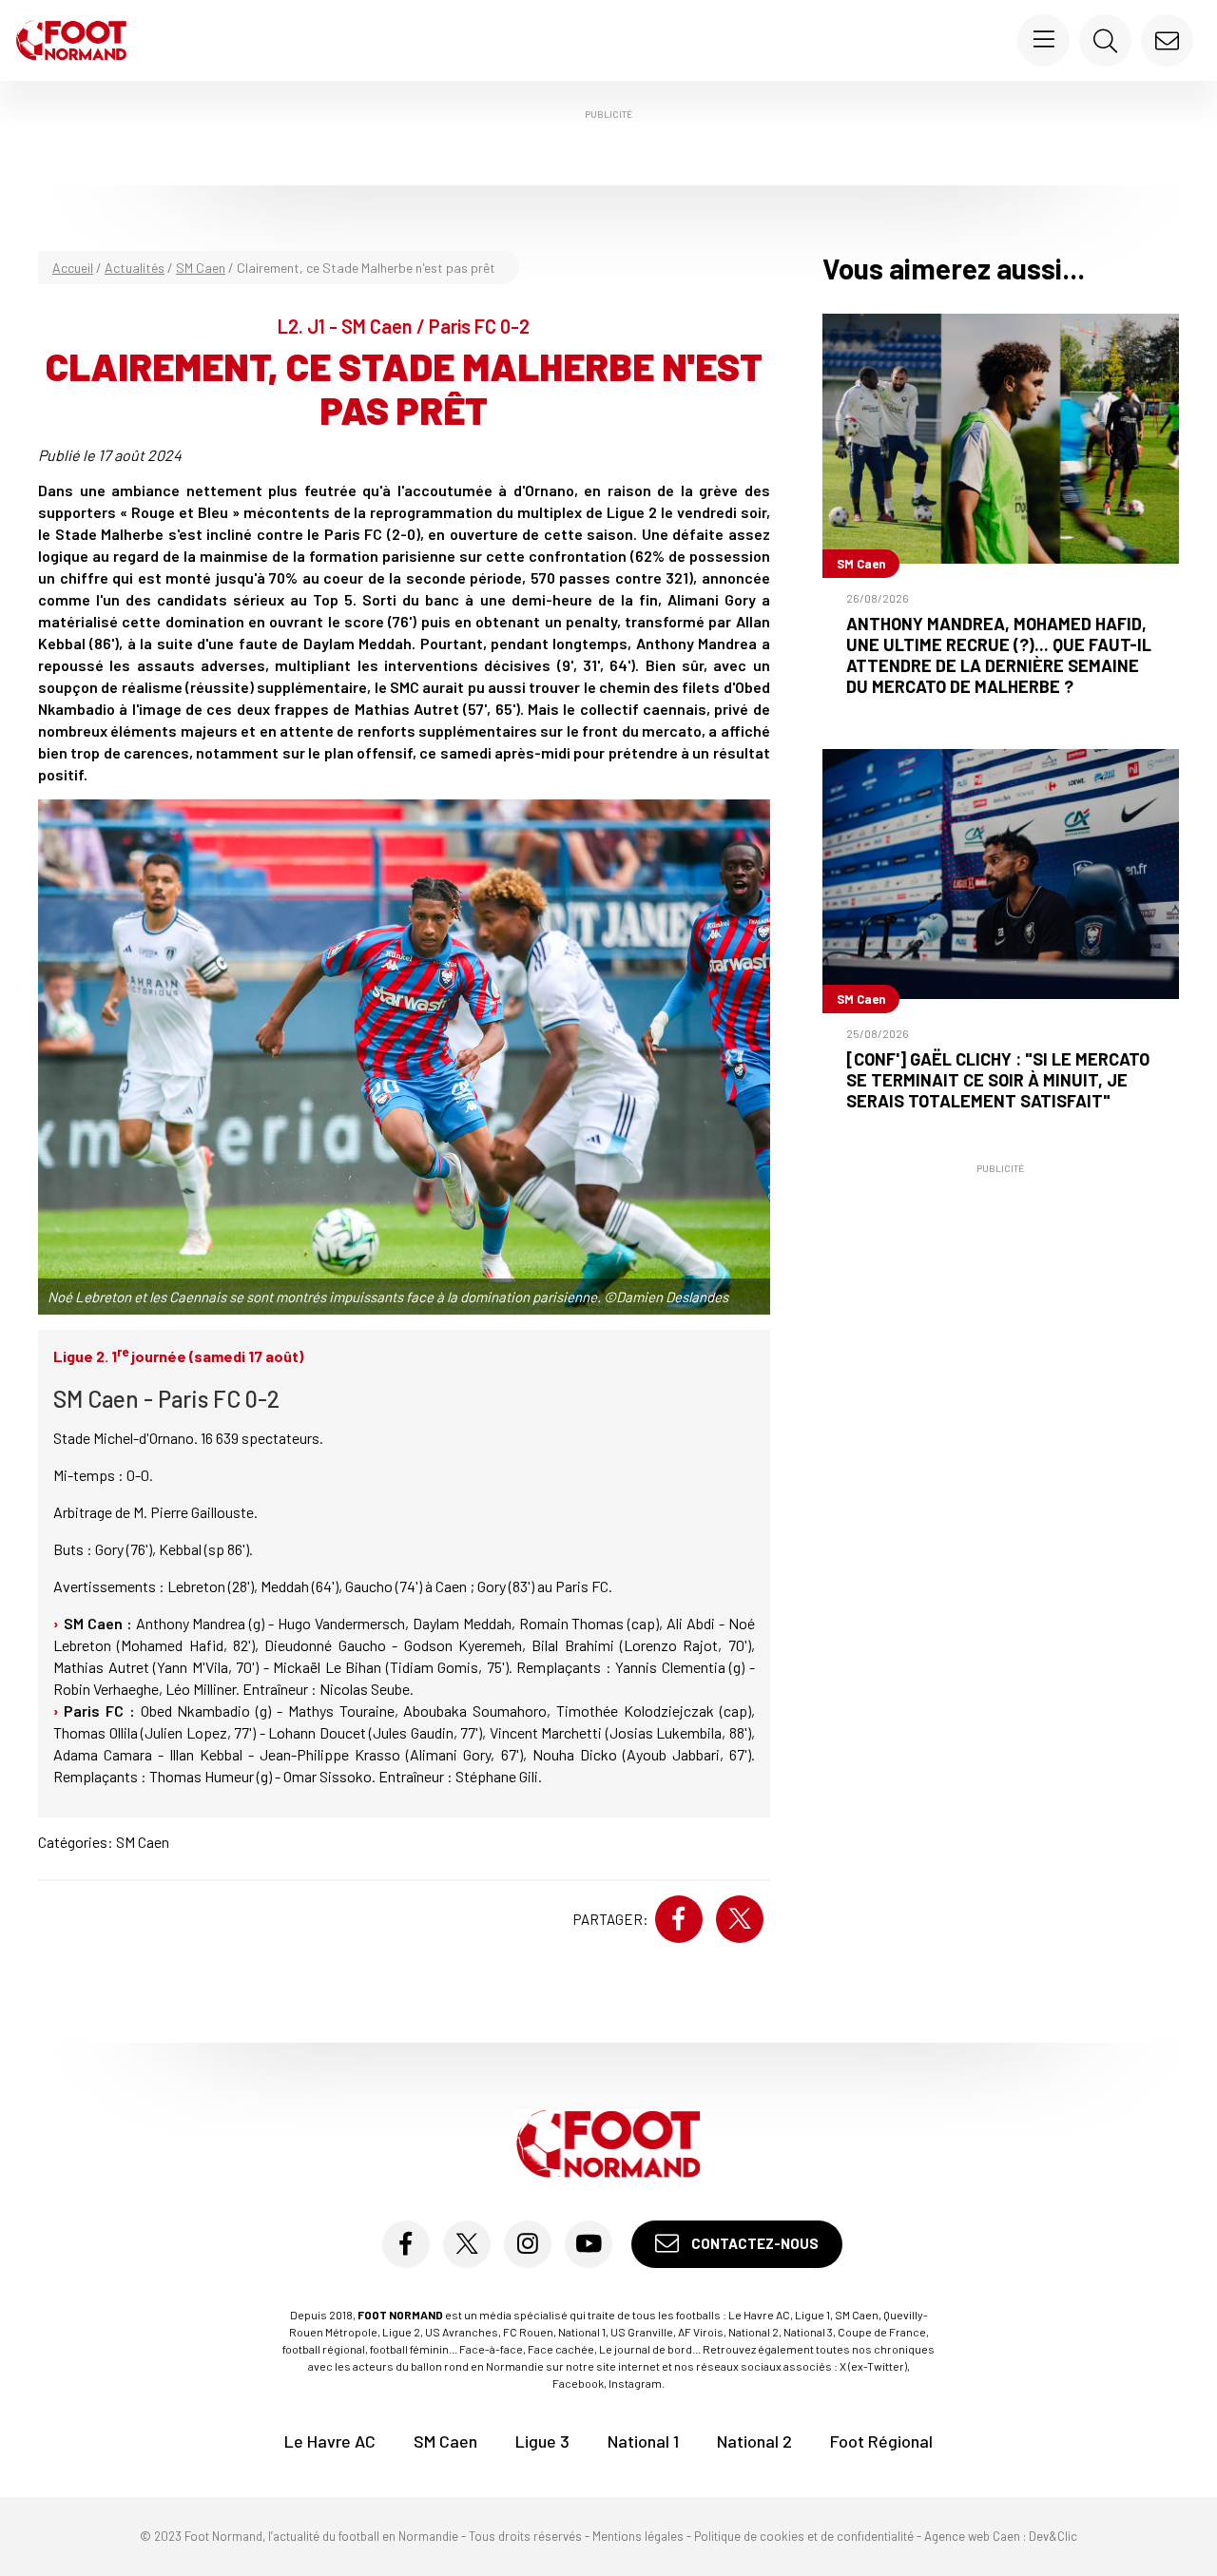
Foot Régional (881, 2441)
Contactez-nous (753, 2243)
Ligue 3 (542, 2441)
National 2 (754, 2441)
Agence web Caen (972, 2536)
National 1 (643, 2441)
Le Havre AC (330, 2441)
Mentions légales (638, 2536)
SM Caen (201, 268)
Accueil (73, 268)
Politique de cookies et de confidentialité (804, 2536)
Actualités (135, 268)
